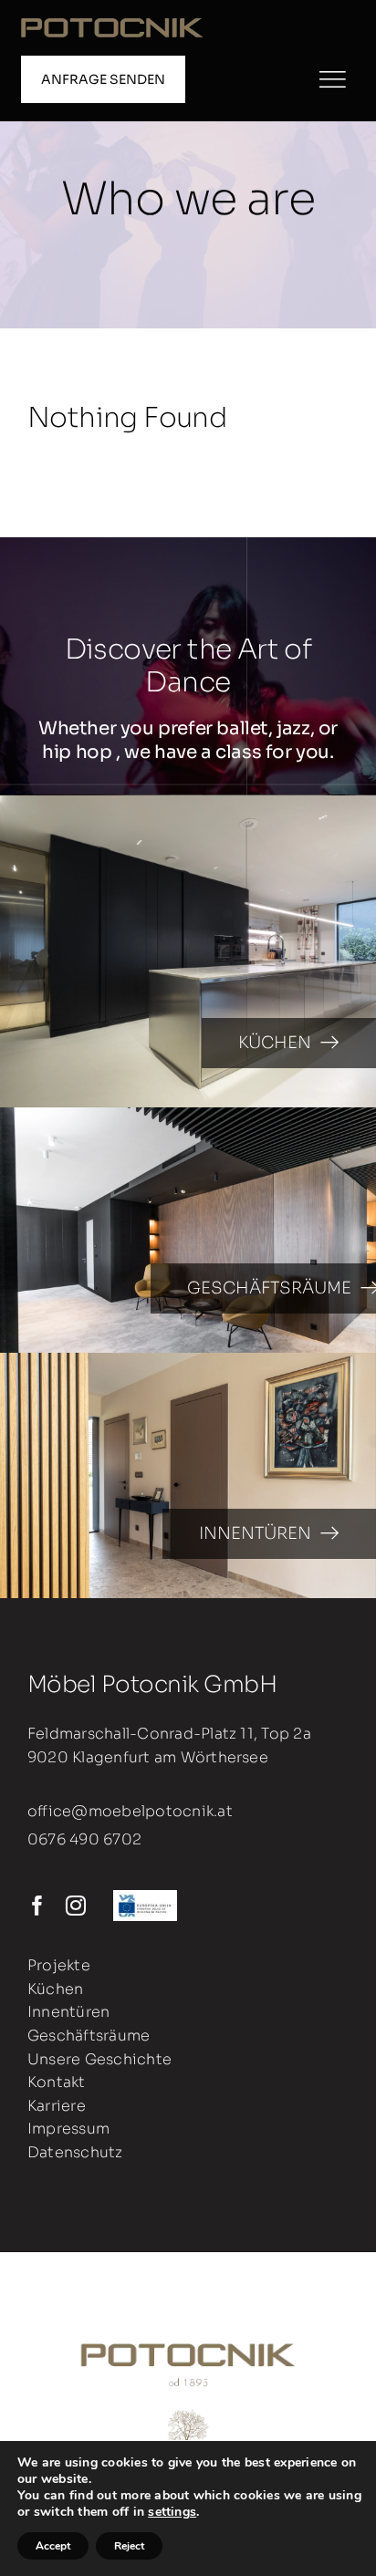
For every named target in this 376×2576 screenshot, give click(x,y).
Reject (129, 2546)
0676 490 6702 (84, 1839)
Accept (53, 2546)
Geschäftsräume (89, 2036)
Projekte (59, 1965)
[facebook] (37, 1906)
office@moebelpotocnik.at (130, 1811)
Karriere (57, 2106)
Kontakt (57, 2082)
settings (172, 2512)
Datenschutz (75, 2152)
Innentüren (68, 2012)
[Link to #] (332, 79)
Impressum (68, 2129)
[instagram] (76, 1906)
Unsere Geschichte (99, 2059)
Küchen (55, 1989)
